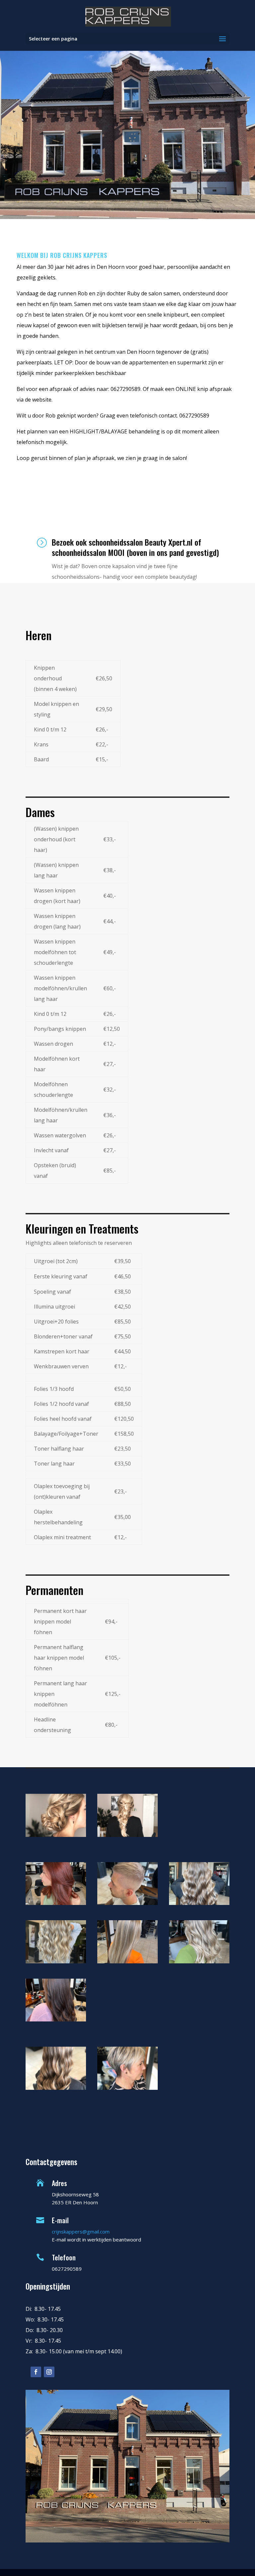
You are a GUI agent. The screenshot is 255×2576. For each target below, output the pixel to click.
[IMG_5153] (199, 1903)
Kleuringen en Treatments (82, 1228)
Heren (39, 635)
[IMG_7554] (127, 1903)
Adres (59, 2183)
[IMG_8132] (56, 1961)
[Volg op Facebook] (36, 2372)
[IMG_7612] (127, 1961)
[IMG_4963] (56, 2019)
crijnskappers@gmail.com (81, 2232)
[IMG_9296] (199, 1961)
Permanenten (54, 1590)
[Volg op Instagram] (49, 2372)
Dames (40, 812)
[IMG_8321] (56, 1903)
